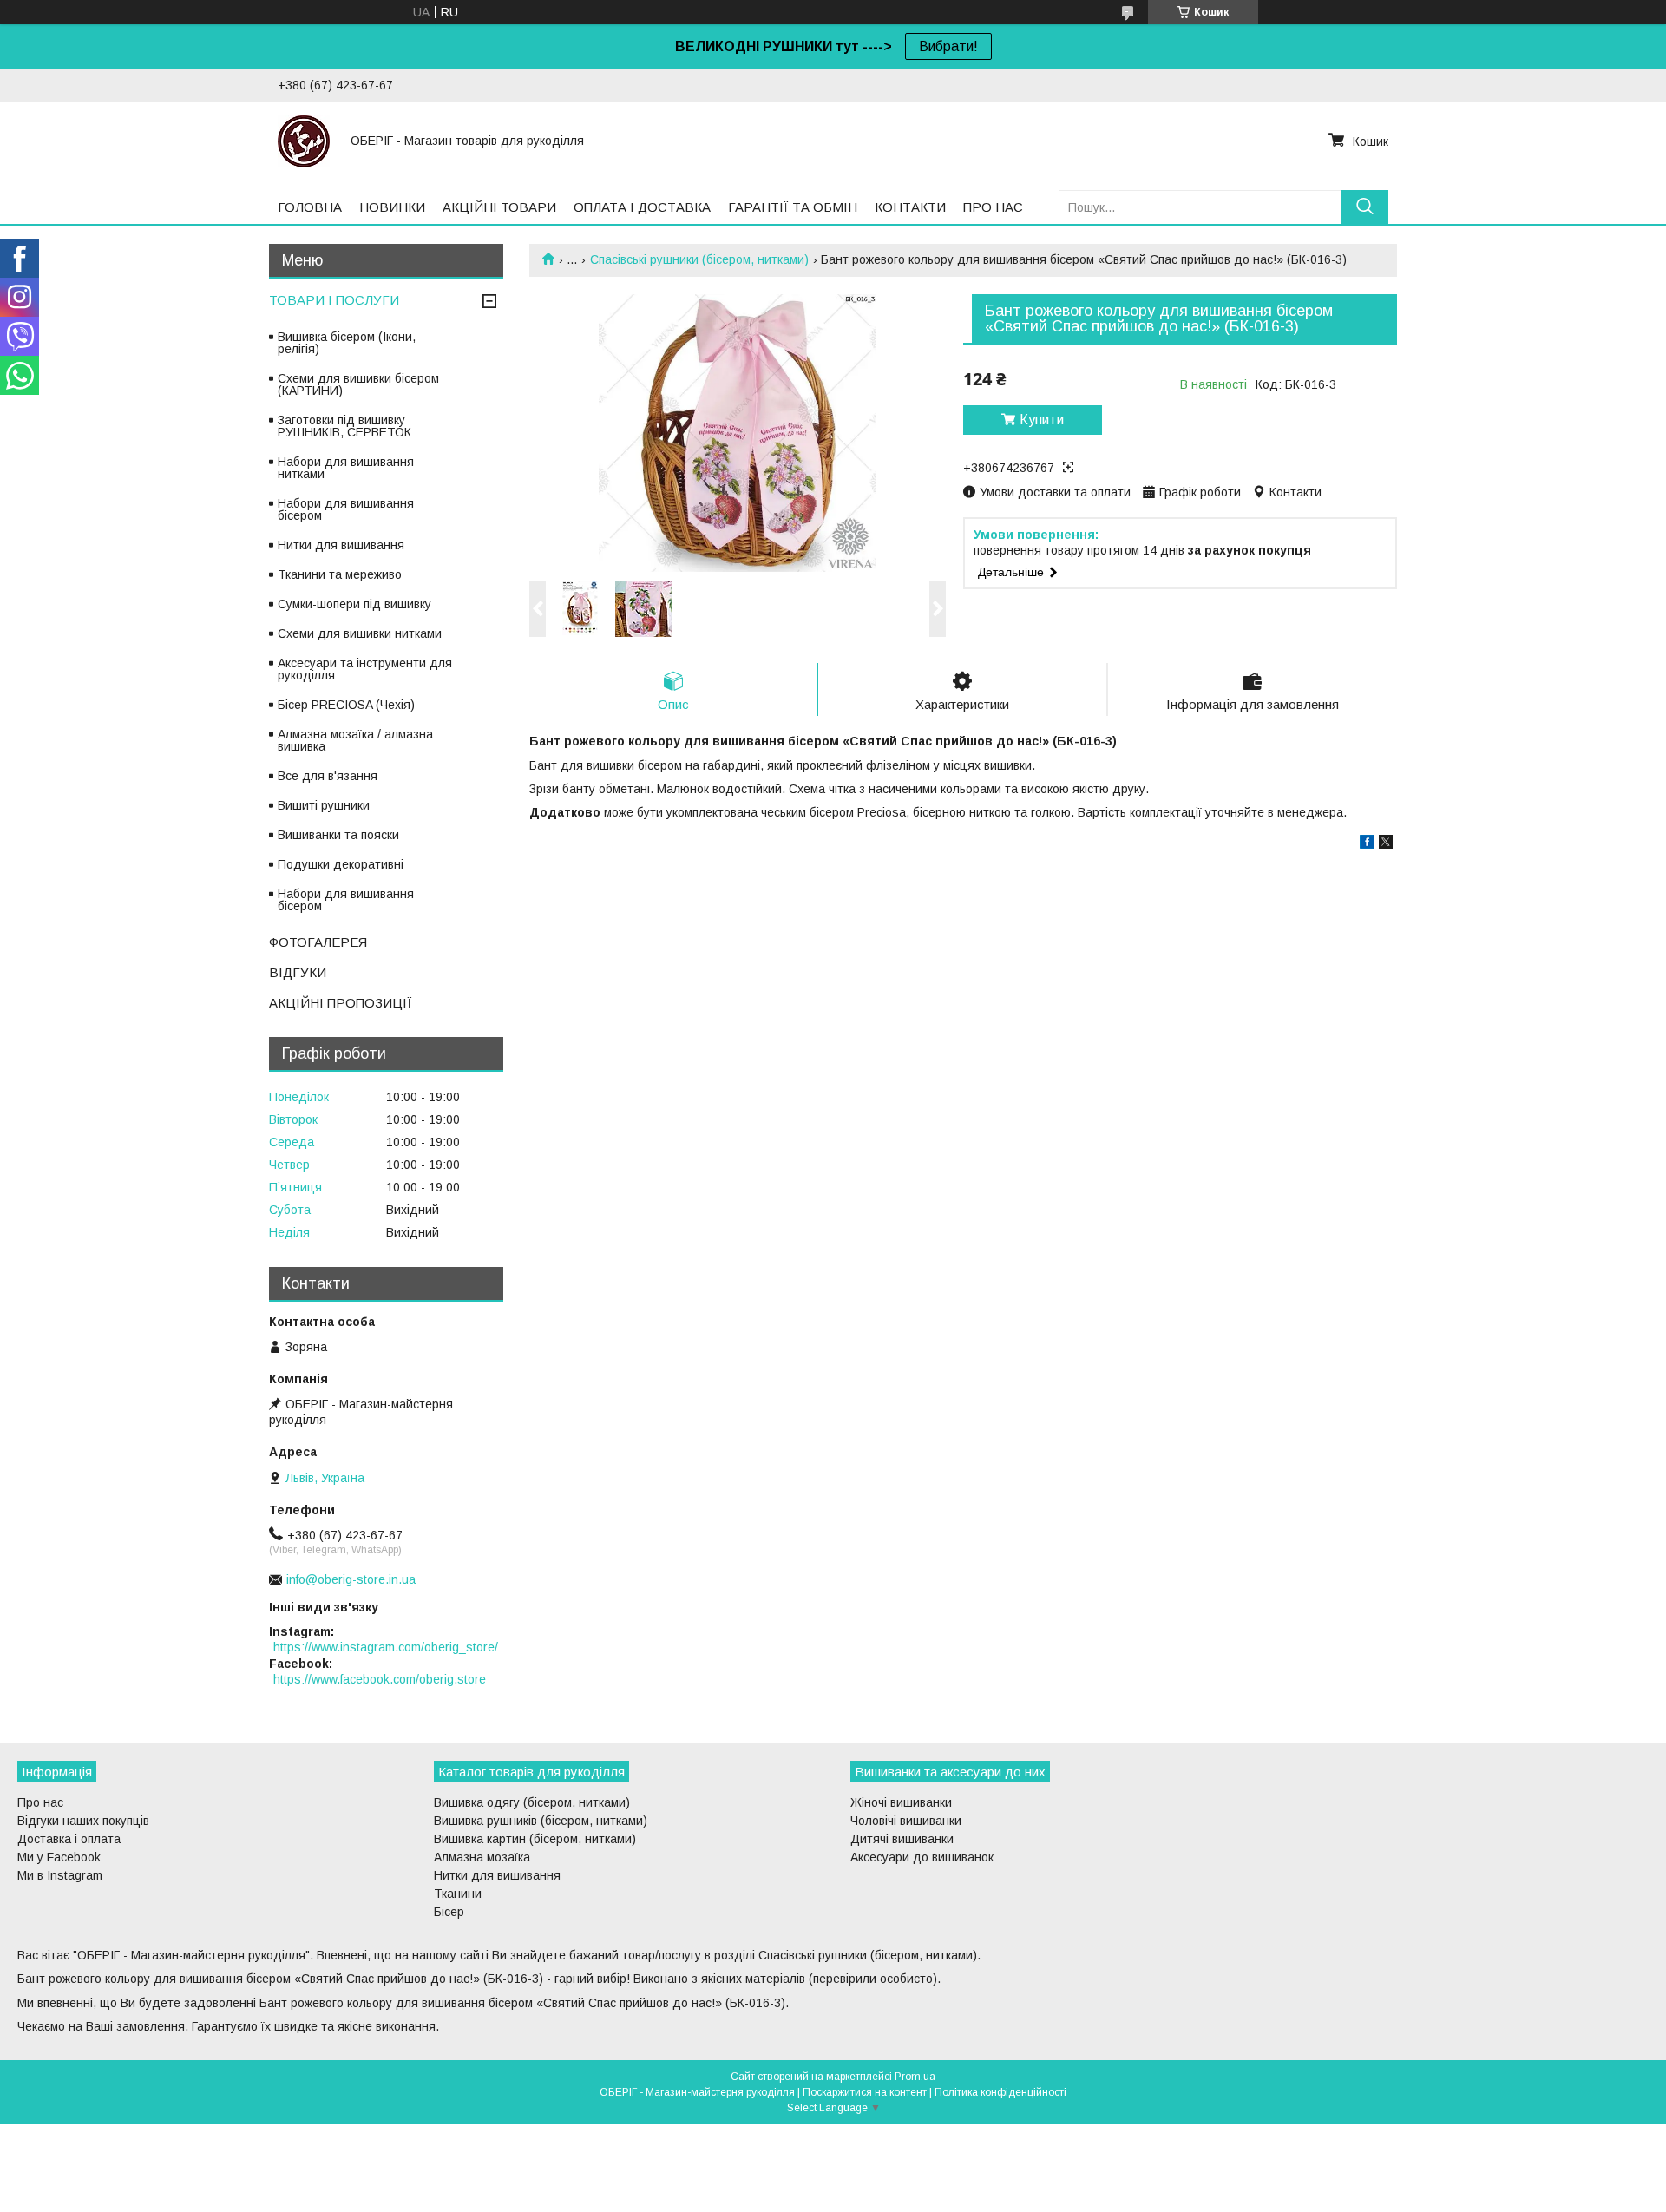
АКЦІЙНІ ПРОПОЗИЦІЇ (341, 1003)
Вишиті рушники (324, 805)
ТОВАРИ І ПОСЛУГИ (334, 300)
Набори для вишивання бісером (346, 509)
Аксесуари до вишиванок (922, 1857)
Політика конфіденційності (1000, 2092)
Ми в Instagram (60, 1875)
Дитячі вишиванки (902, 1839)
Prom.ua (915, 2077)
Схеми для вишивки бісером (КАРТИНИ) (358, 384)
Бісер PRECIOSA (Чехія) (346, 705)
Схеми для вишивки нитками (360, 633)
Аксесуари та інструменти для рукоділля (365, 669)
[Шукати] (1364, 207)
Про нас (40, 1802)
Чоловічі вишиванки (906, 1821)
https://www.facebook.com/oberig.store (380, 1679)
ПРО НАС (993, 207)
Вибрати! (948, 46)
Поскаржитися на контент (865, 2092)
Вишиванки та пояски (338, 835)
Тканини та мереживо (340, 574)
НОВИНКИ (392, 207)
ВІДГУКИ (298, 972)
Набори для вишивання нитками (346, 468)
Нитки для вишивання (341, 545)
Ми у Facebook (59, 1857)
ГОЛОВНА (310, 207)
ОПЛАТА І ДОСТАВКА (642, 207)
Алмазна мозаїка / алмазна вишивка (355, 740)
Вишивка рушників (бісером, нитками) (541, 1821)
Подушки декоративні (341, 864)
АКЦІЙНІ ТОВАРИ (499, 207)
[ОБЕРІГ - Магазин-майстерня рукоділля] (304, 141)
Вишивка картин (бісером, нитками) (535, 1839)
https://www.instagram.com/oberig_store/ (386, 1647)
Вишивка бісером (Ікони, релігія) (347, 343)
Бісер (449, 1912)
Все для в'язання (328, 776)
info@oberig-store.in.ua (351, 1579)
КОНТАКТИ (910, 207)
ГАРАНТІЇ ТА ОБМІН (793, 207)
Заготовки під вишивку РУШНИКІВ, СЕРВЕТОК (344, 426)
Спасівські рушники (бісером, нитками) (699, 259)
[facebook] (1367, 844)
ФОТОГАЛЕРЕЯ (318, 942)
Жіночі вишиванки (901, 1802)
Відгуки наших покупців (83, 1821)
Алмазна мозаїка (482, 1857)
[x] (1386, 844)
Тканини (458, 1894)
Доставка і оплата (69, 1839)
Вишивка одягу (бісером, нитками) (532, 1802)
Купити (1042, 420)
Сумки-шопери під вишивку (354, 604)
